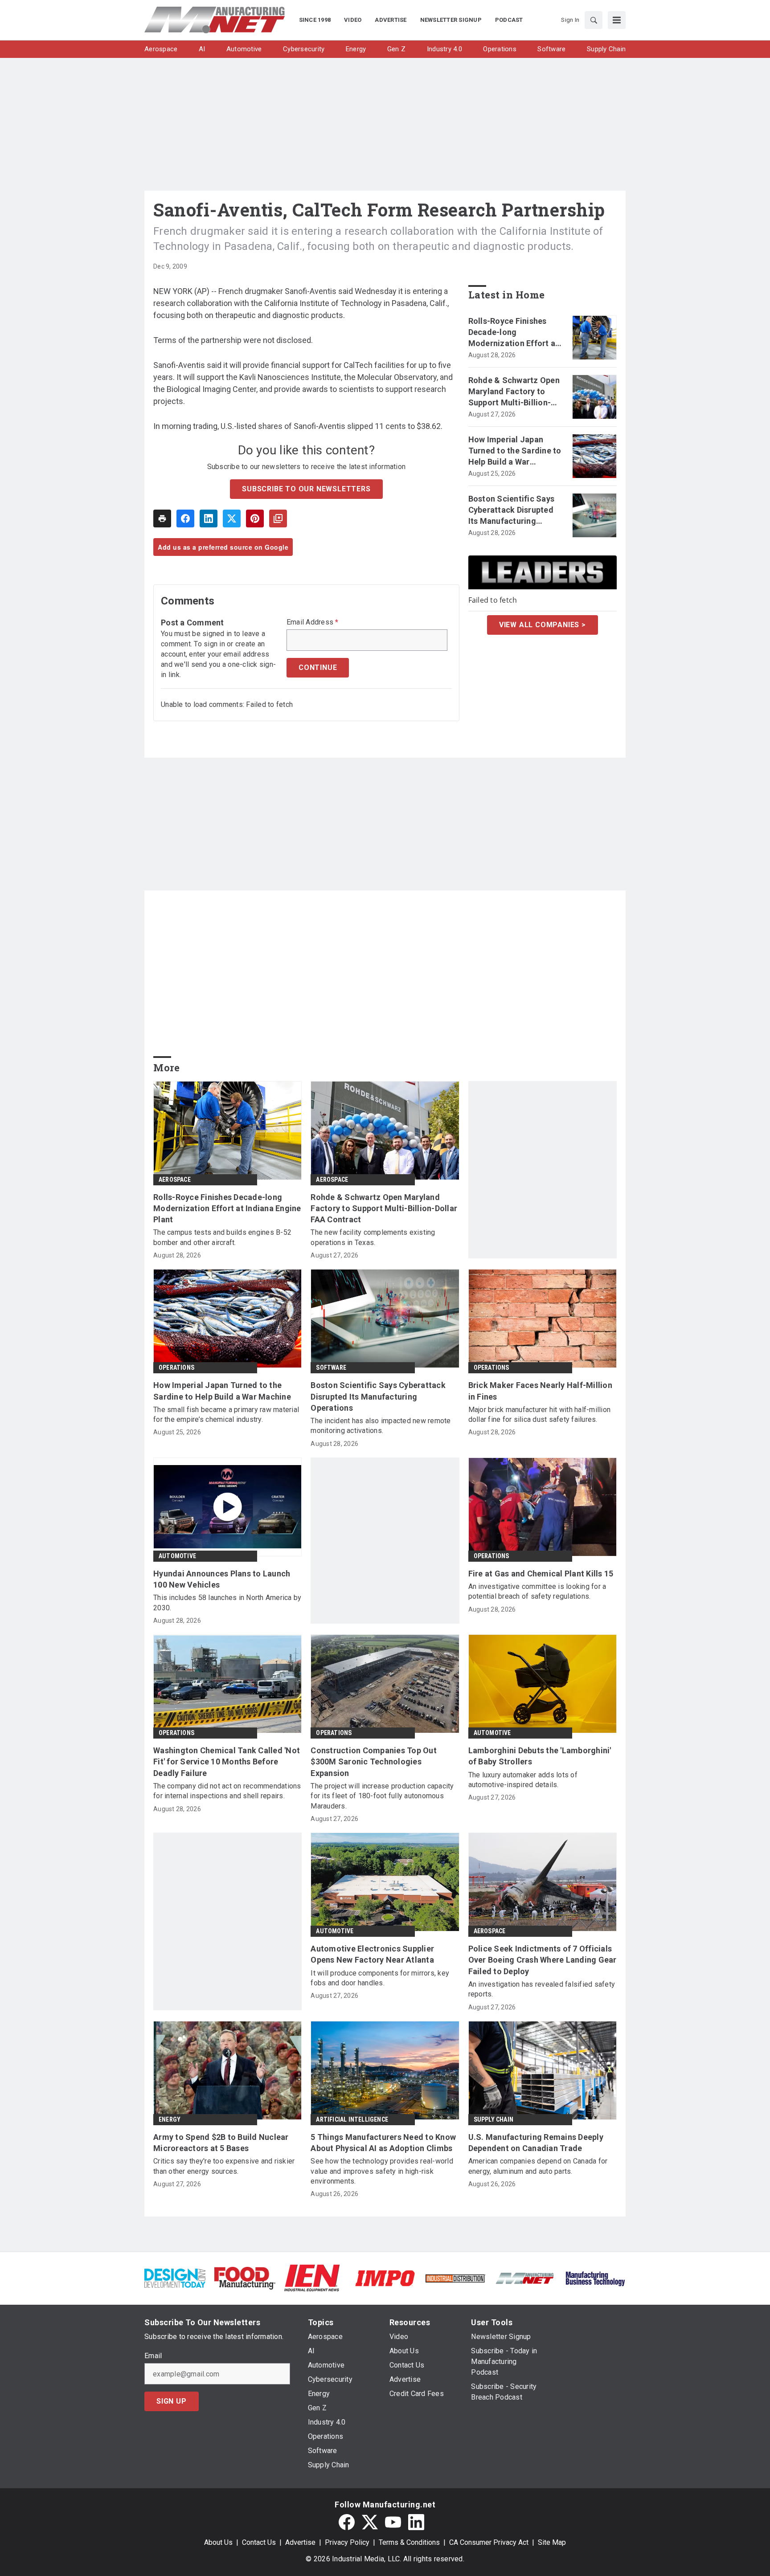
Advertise (300, 2542)
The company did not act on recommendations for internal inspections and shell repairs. (227, 1791)
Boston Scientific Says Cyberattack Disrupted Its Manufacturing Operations (512, 510)
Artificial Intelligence (352, 2119)
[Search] (594, 20)
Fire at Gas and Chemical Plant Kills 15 (541, 1574)
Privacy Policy (347, 2542)
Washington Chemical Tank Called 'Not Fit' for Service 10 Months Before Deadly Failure (227, 1762)
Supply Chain (494, 2119)
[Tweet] (232, 518)
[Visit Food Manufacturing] (245, 2278)
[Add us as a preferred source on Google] (278, 518)
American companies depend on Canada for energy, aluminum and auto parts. (538, 2166)
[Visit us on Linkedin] (416, 2522)
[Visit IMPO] (385, 2278)
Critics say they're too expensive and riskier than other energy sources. (224, 2166)
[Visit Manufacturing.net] (525, 2278)
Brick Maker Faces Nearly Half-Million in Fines (540, 1391)
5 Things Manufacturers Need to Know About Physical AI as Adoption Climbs (383, 2143)
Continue (318, 667)
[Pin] (255, 518)
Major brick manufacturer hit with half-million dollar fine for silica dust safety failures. (540, 1415)
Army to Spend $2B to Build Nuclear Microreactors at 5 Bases (221, 2143)
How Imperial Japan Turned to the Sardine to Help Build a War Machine (515, 451)
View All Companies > (543, 625)
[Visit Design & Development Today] (175, 2278)
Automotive (177, 1556)
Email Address (313, 622)
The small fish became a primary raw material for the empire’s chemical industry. (226, 1415)
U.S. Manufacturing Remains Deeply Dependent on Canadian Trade (536, 2143)
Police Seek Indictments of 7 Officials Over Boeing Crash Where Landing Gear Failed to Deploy (543, 1960)
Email (153, 2356)
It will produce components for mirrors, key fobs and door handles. (380, 1978)
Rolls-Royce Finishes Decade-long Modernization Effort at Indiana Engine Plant (514, 333)
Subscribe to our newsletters (306, 489)
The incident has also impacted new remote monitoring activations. (381, 1426)
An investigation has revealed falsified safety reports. (542, 1989)
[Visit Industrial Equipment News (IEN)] (312, 2278)
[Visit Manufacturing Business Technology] (595, 2278)
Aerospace (175, 1180)
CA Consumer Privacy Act (489, 2542)
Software (331, 1368)
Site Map (552, 2542)
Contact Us (259, 2542)
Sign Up (172, 2401)
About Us (218, 2542)
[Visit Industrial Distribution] (455, 2278)
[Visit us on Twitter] (370, 2522)
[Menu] (617, 20)
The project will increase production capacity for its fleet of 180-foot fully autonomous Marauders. (382, 1796)
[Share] (185, 518)
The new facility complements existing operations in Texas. (373, 1237)
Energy (170, 2119)
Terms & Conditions (409, 2542)
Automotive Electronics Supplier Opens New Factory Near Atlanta (372, 1954)
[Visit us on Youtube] (393, 2522)
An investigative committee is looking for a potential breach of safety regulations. (537, 1591)
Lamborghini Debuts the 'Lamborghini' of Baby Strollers (540, 1756)
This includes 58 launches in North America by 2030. (227, 1602)
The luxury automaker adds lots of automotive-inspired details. (523, 1780)
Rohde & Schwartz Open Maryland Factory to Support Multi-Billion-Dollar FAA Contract (514, 392)
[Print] (162, 518)
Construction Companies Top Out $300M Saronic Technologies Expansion (374, 1762)
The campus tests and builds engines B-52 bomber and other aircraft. (222, 1237)
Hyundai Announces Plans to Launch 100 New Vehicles (222, 1579)
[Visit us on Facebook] (347, 2522)
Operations (176, 1368)
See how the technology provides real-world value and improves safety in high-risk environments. (382, 2171)
